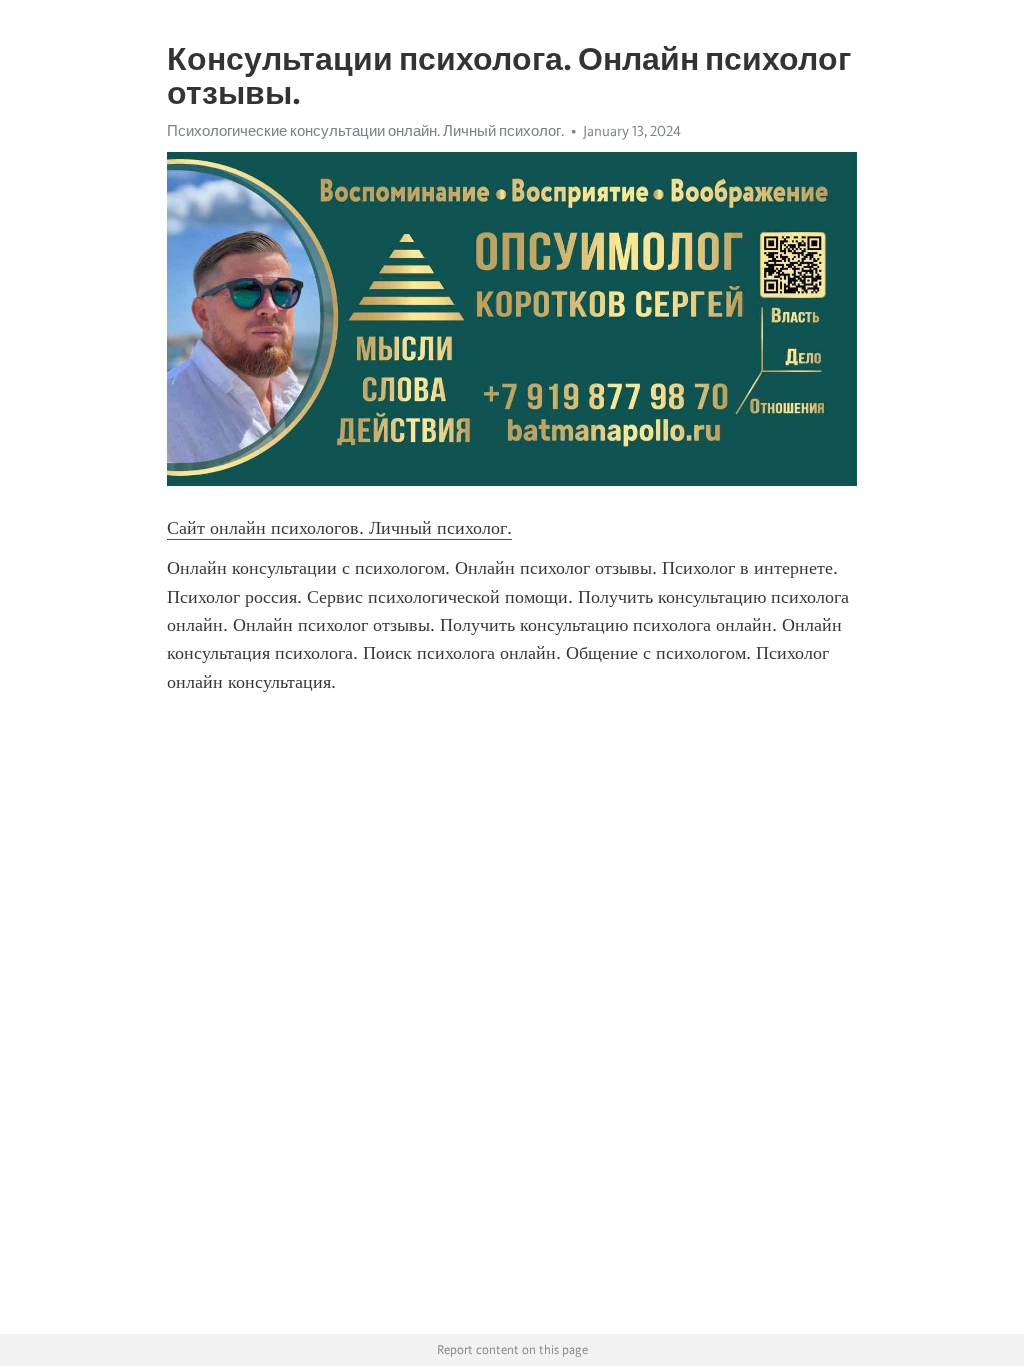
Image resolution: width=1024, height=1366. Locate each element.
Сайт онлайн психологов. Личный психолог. (339, 528)
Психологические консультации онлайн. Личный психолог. (365, 131)
